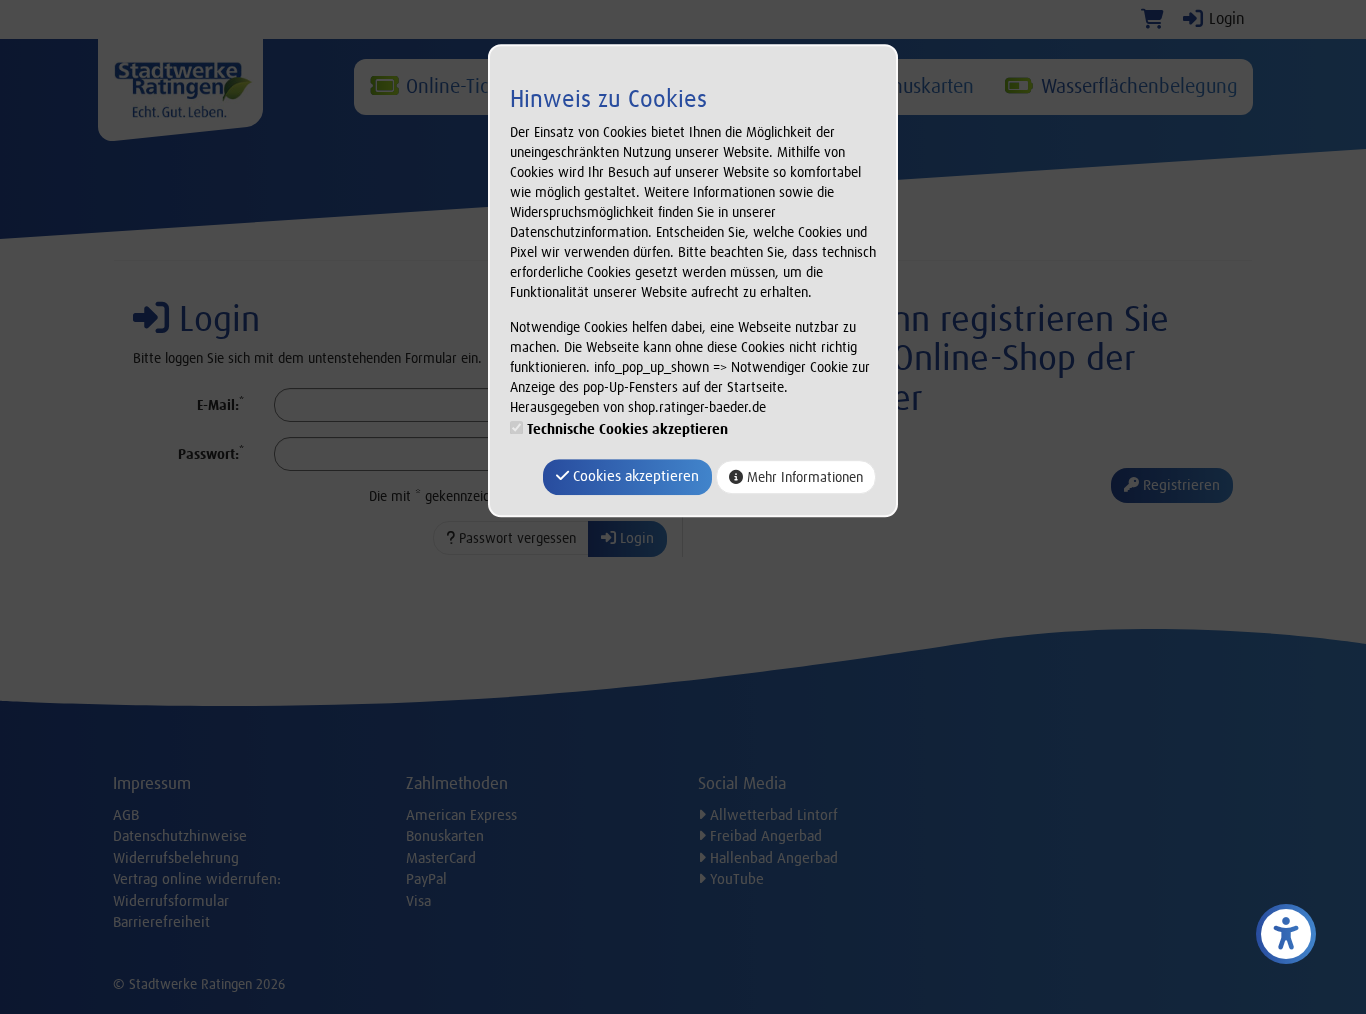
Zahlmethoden (457, 783)
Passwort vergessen (515, 538)
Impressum (152, 783)
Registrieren (1179, 485)
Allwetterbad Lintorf (772, 815)
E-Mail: (220, 404)
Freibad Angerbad (764, 836)
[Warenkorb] (1152, 18)
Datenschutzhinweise (180, 836)
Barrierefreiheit (161, 922)
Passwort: (211, 453)
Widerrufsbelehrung (176, 858)
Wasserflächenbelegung (1136, 86)
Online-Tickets (461, 86)
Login (1225, 18)
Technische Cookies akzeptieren (627, 430)
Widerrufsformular (171, 901)
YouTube (735, 879)
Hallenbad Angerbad (772, 858)
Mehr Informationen (803, 477)
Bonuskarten (919, 86)
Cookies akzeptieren (634, 477)
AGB (126, 815)
